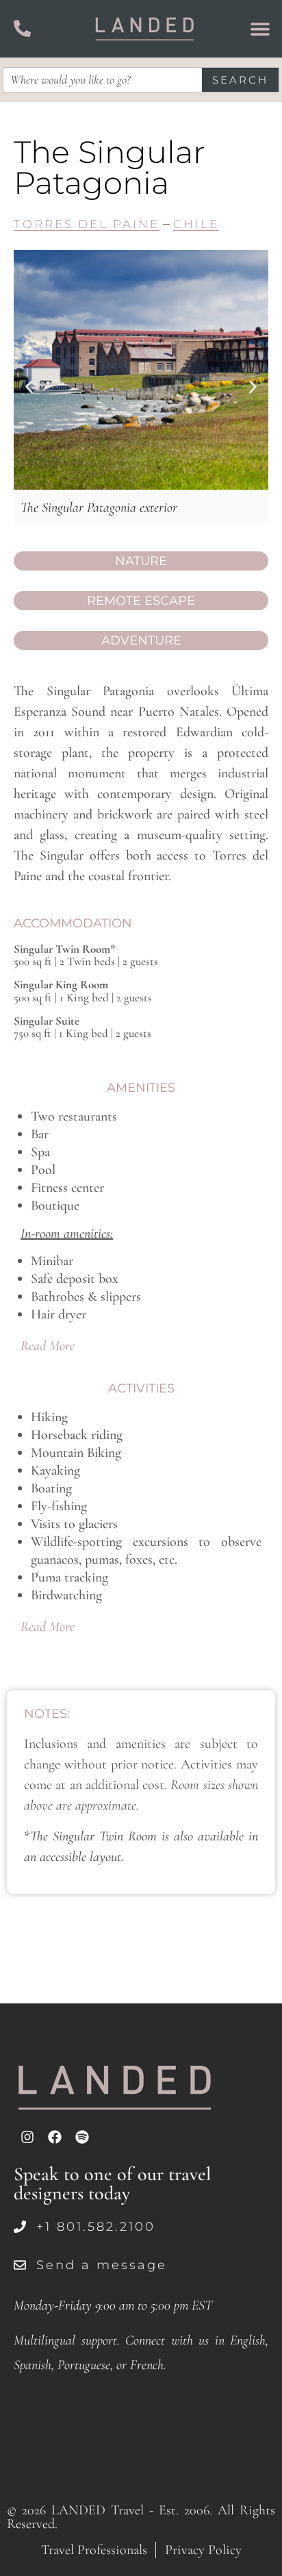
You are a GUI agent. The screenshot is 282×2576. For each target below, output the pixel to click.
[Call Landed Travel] (22, 28)
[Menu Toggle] (260, 29)
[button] (29, 387)
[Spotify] (82, 2137)
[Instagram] (27, 2137)
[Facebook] (55, 2137)
